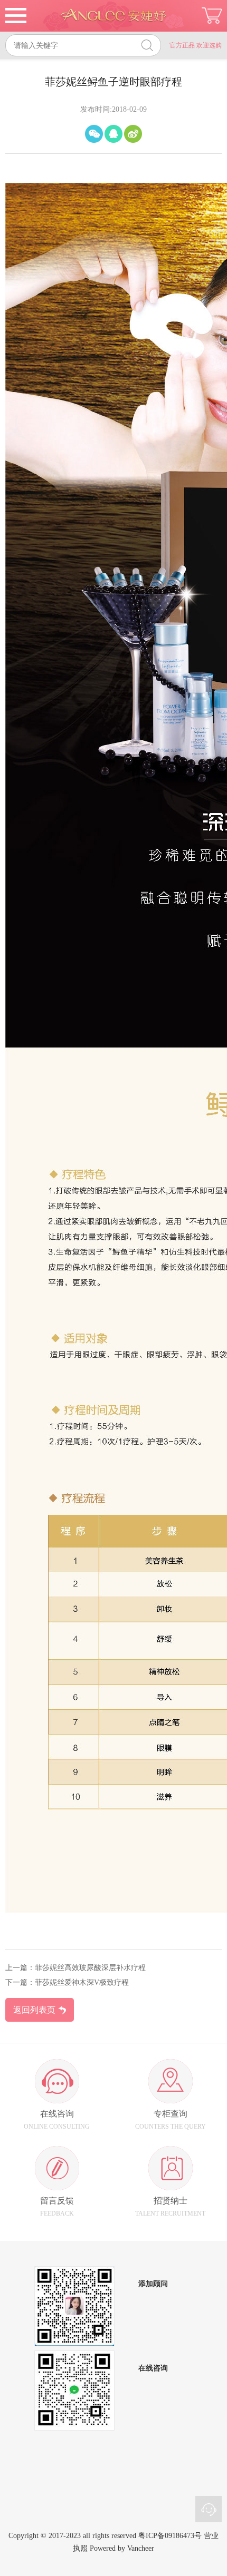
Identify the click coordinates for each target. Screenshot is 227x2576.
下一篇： (20, 1982)
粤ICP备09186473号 (170, 2536)
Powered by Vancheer (122, 2548)
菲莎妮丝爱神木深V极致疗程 (82, 1982)
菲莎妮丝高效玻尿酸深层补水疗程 (90, 1968)
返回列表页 (34, 2010)
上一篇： (20, 1968)
